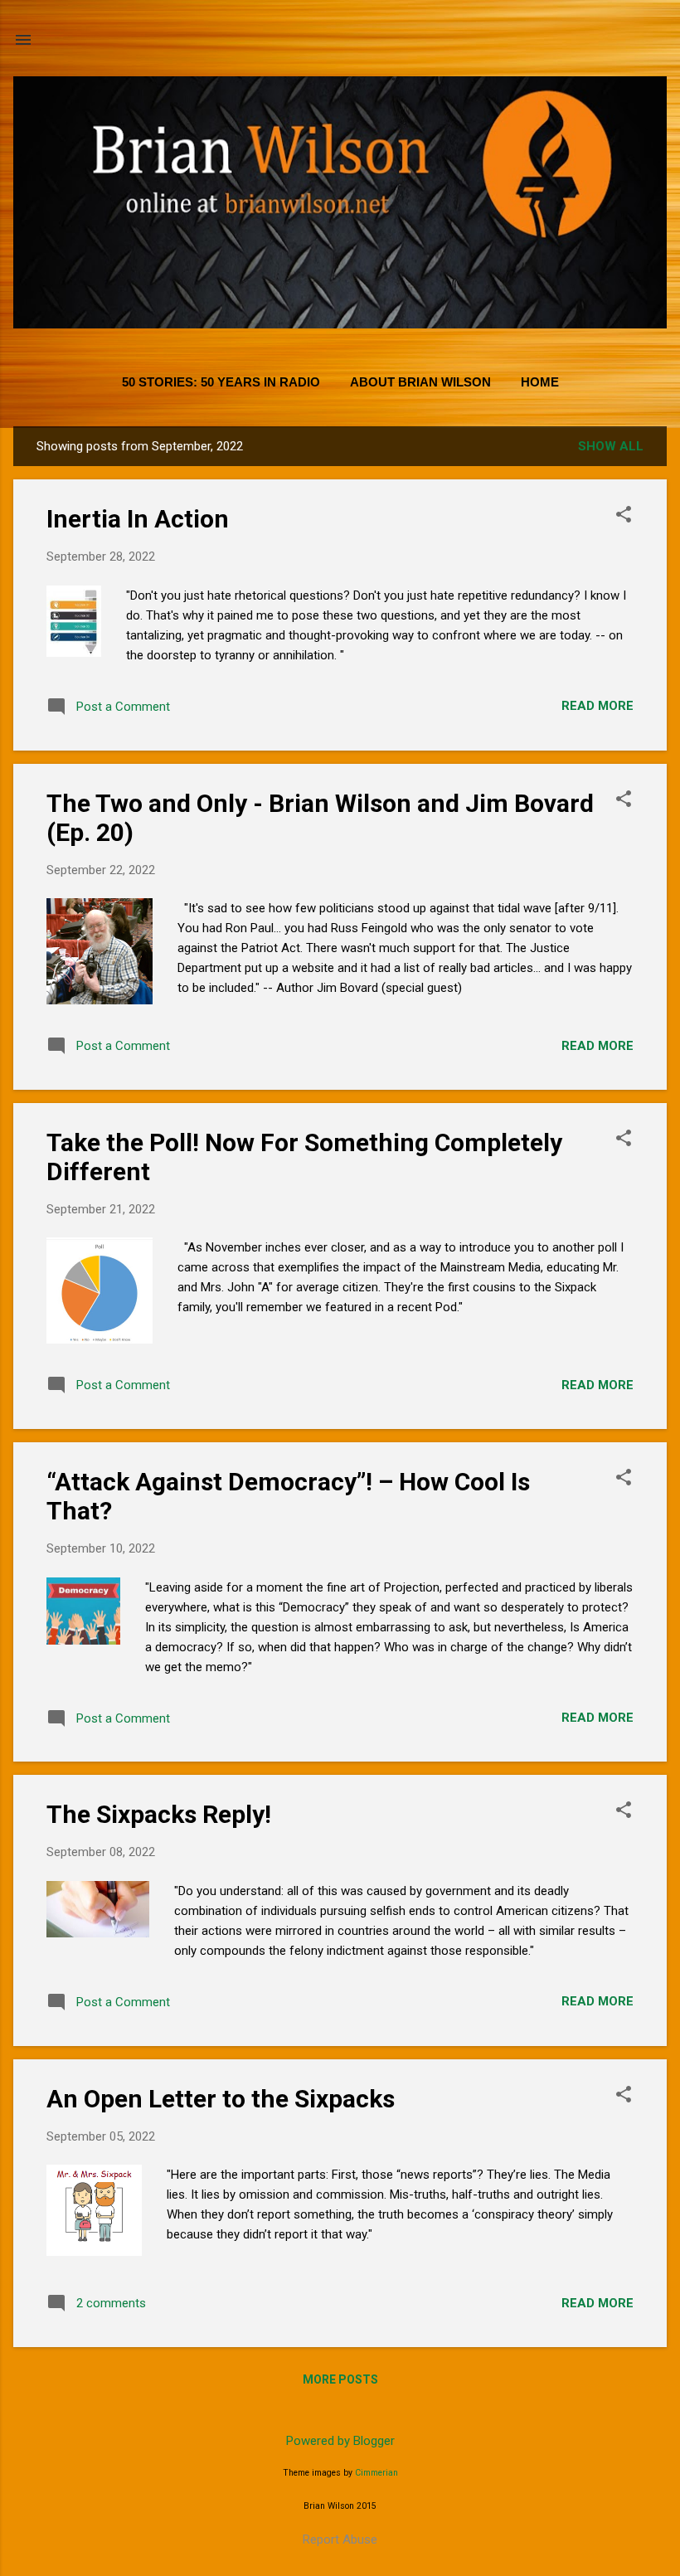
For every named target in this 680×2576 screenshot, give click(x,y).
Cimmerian (376, 2473)
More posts (340, 2379)
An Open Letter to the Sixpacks (221, 2099)
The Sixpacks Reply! (159, 1814)
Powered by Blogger (340, 2441)
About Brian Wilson (420, 382)
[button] (624, 516)
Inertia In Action (138, 519)
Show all (611, 446)
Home (540, 382)
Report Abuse (340, 2540)
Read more (597, 706)
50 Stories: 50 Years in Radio (221, 382)
